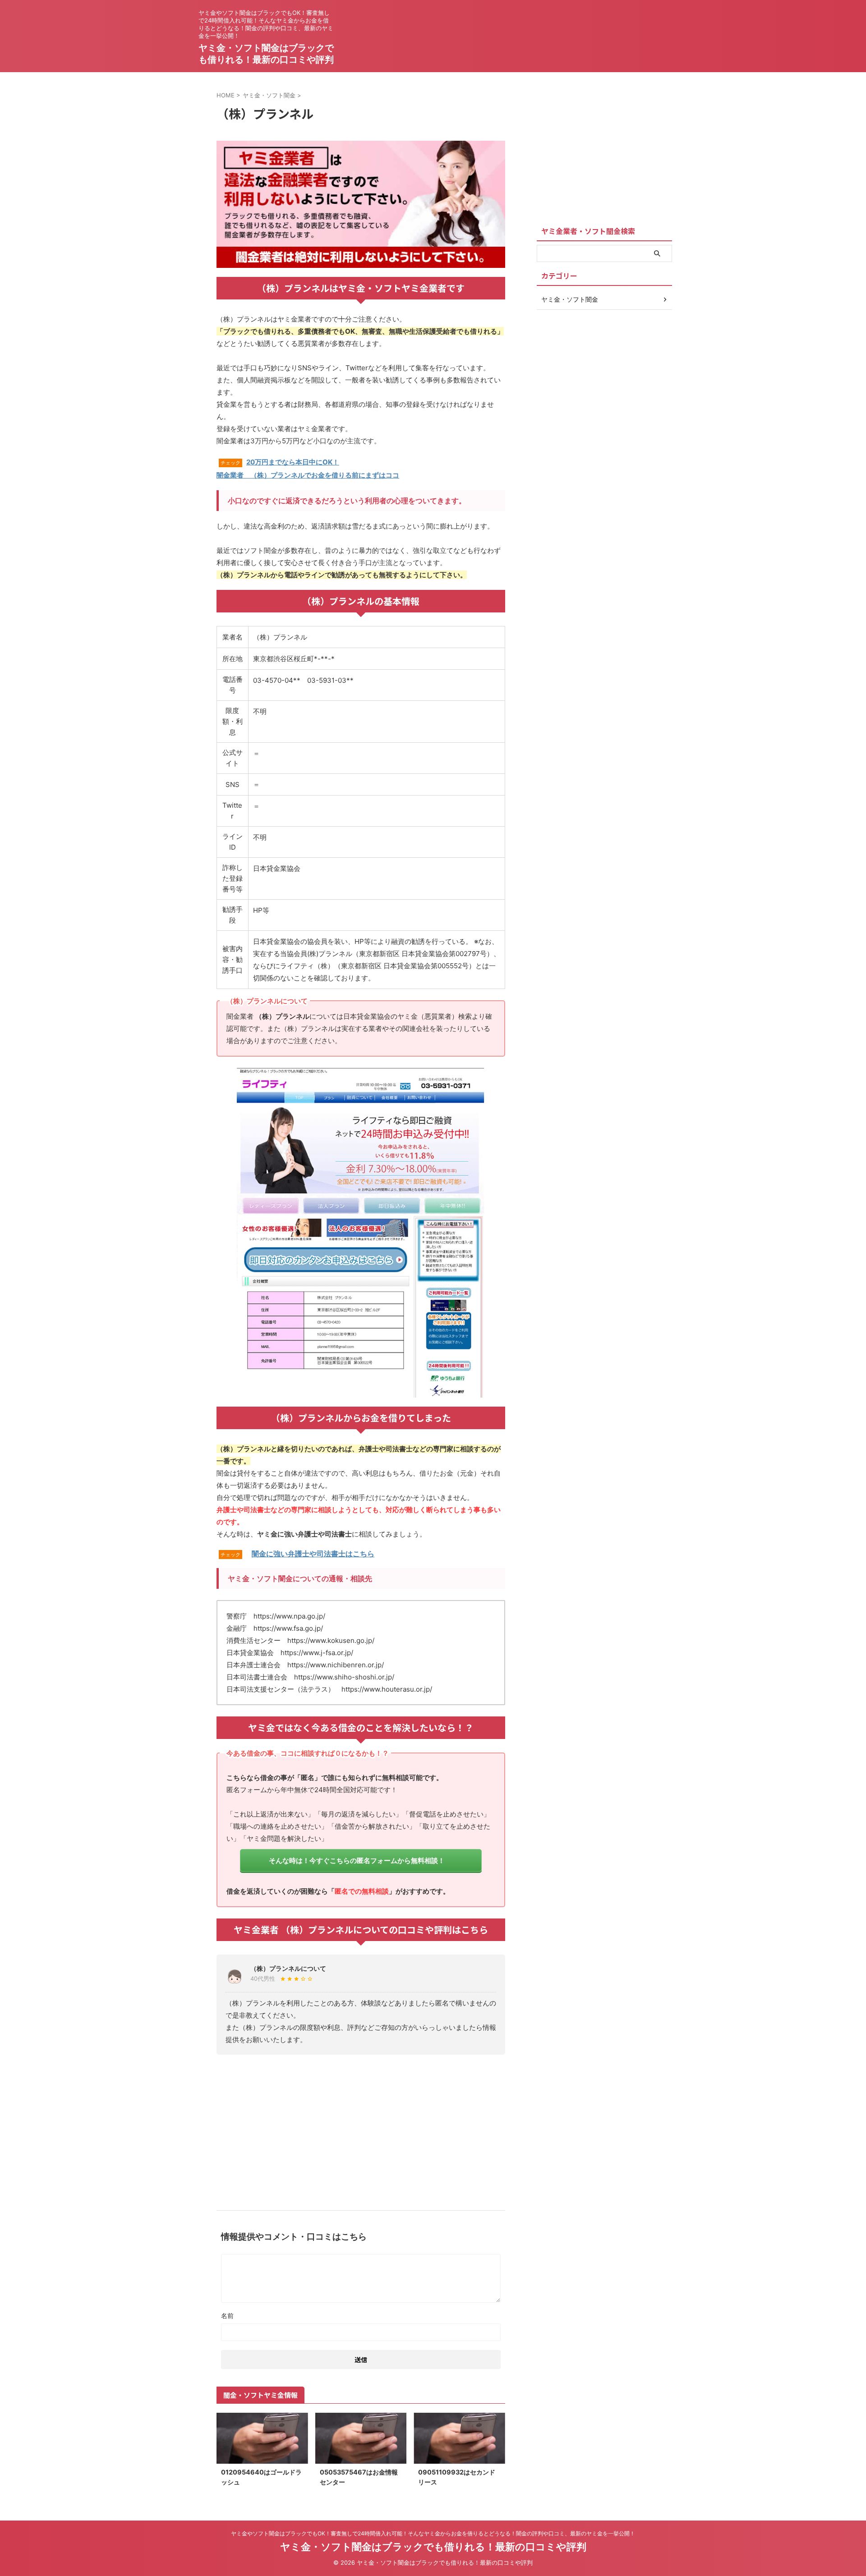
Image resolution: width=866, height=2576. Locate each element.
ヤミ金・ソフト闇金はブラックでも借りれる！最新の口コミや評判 (433, 2547)
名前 (227, 2316)
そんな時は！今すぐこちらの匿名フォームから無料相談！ (357, 1861)
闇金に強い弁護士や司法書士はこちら (313, 1554)
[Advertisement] (361, 2129)
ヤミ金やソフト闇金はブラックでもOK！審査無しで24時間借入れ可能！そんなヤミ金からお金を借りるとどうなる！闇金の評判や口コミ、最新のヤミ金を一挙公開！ (433, 2533)
